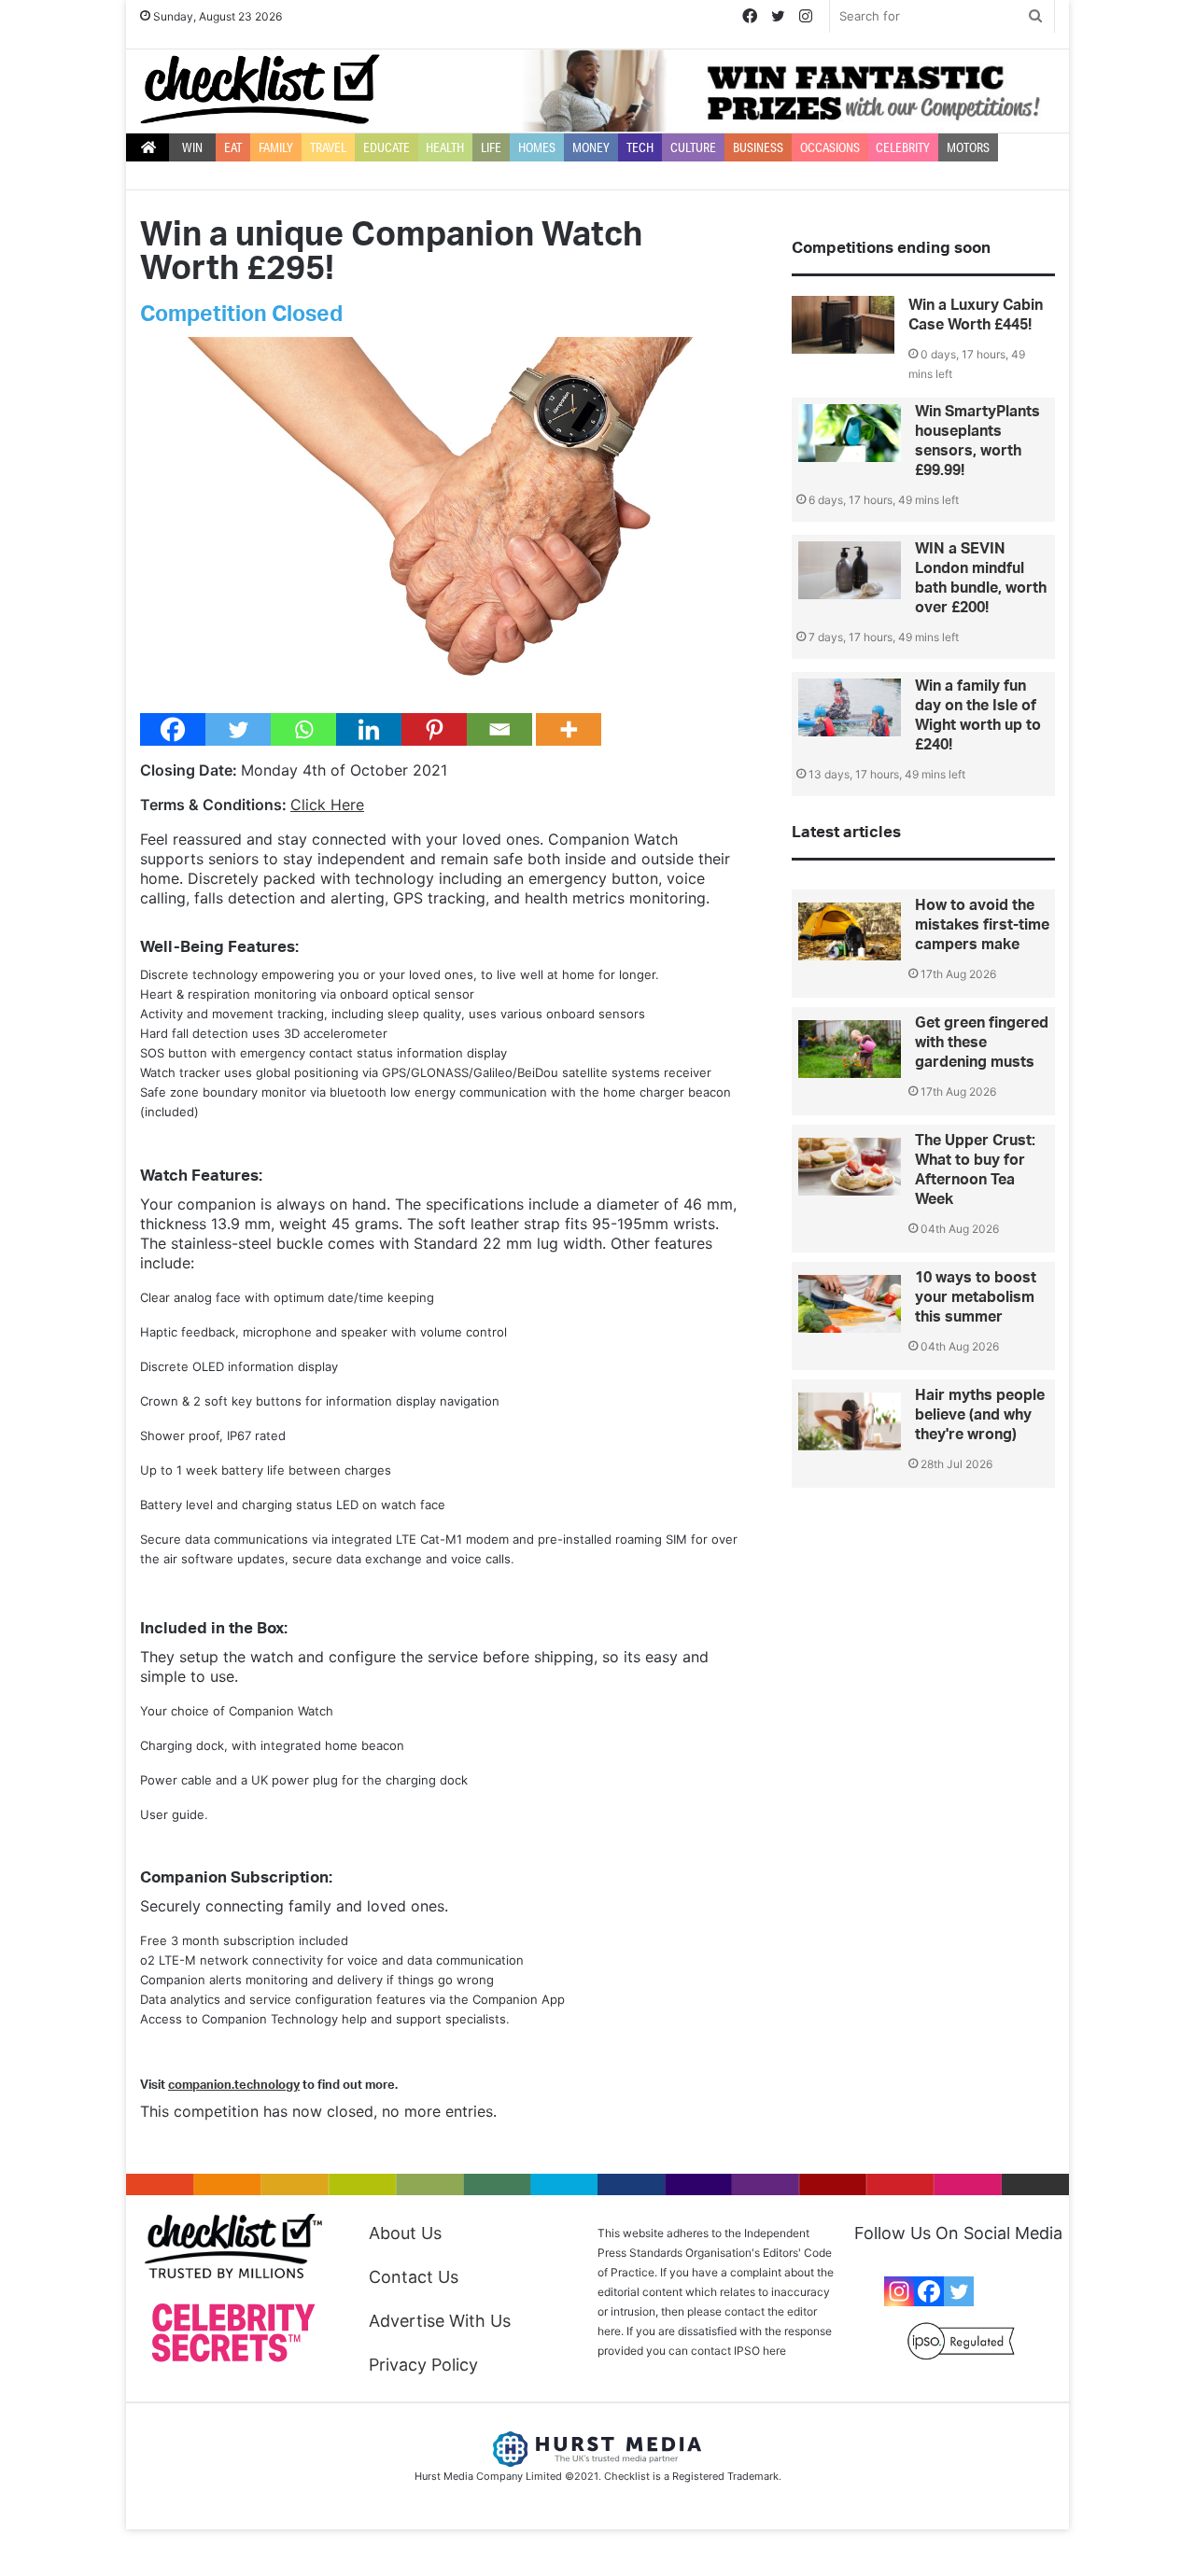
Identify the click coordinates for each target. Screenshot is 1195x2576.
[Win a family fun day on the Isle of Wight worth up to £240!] (850, 707)
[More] (569, 729)
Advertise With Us (440, 2321)
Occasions (830, 147)
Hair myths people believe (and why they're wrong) (980, 1415)
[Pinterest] (434, 729)
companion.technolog (231, 2086)
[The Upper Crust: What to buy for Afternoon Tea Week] (850, 1167)
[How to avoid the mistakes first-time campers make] (850, 931)
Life (491, 147)
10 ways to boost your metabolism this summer (976, 1297)
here (774, 2351)
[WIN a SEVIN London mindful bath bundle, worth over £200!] (850, 570)
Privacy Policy (423, 2365)
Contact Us (414, 2277)
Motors (968, 147)
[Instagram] (899, 2291)
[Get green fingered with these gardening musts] (850, 1049)
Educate (387, 147)
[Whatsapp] (303, 729)
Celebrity (903, 147)
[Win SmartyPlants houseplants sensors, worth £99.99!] (850, 433)
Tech (640, 147)
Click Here (327, 805)
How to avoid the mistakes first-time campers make (982, 925)
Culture (693, 147)
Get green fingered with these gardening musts (982, 1043)
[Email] (499, 729)
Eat (233, 147)
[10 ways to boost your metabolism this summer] (850, 1304)
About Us (405, 2233)
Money (591, 147)
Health (445, 147)
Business (758, 147)
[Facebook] (173, 729)
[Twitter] (238, 729)
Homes (537, 147)
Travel (328, 147)
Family (276, 147)
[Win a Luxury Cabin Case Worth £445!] (843, 325)
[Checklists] (260, 89)
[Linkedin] (369, 729)
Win (192, 147)
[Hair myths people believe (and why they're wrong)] (850, 1421)
